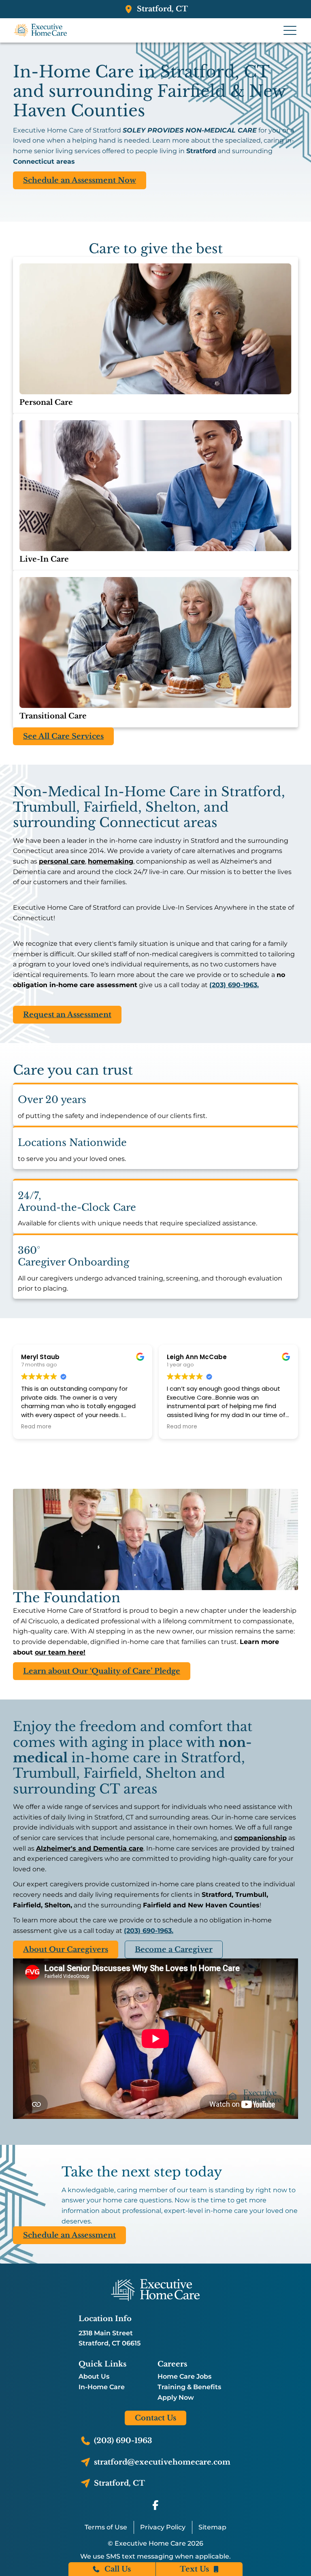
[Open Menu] (290, 30)
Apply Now (176, 2398)
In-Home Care (102, 2387)
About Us (94, 2377)
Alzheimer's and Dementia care (90, 1848)
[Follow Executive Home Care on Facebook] (155, 2505)
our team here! (60, 1652)
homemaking (111, 861)
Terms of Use (106, 2527)
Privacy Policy (163, 2527)
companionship (260, 1838)
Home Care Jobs (184, 2377)
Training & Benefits (189, 2387)
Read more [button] (36, 1427)
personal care (62, 861)
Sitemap (212, 2527)
